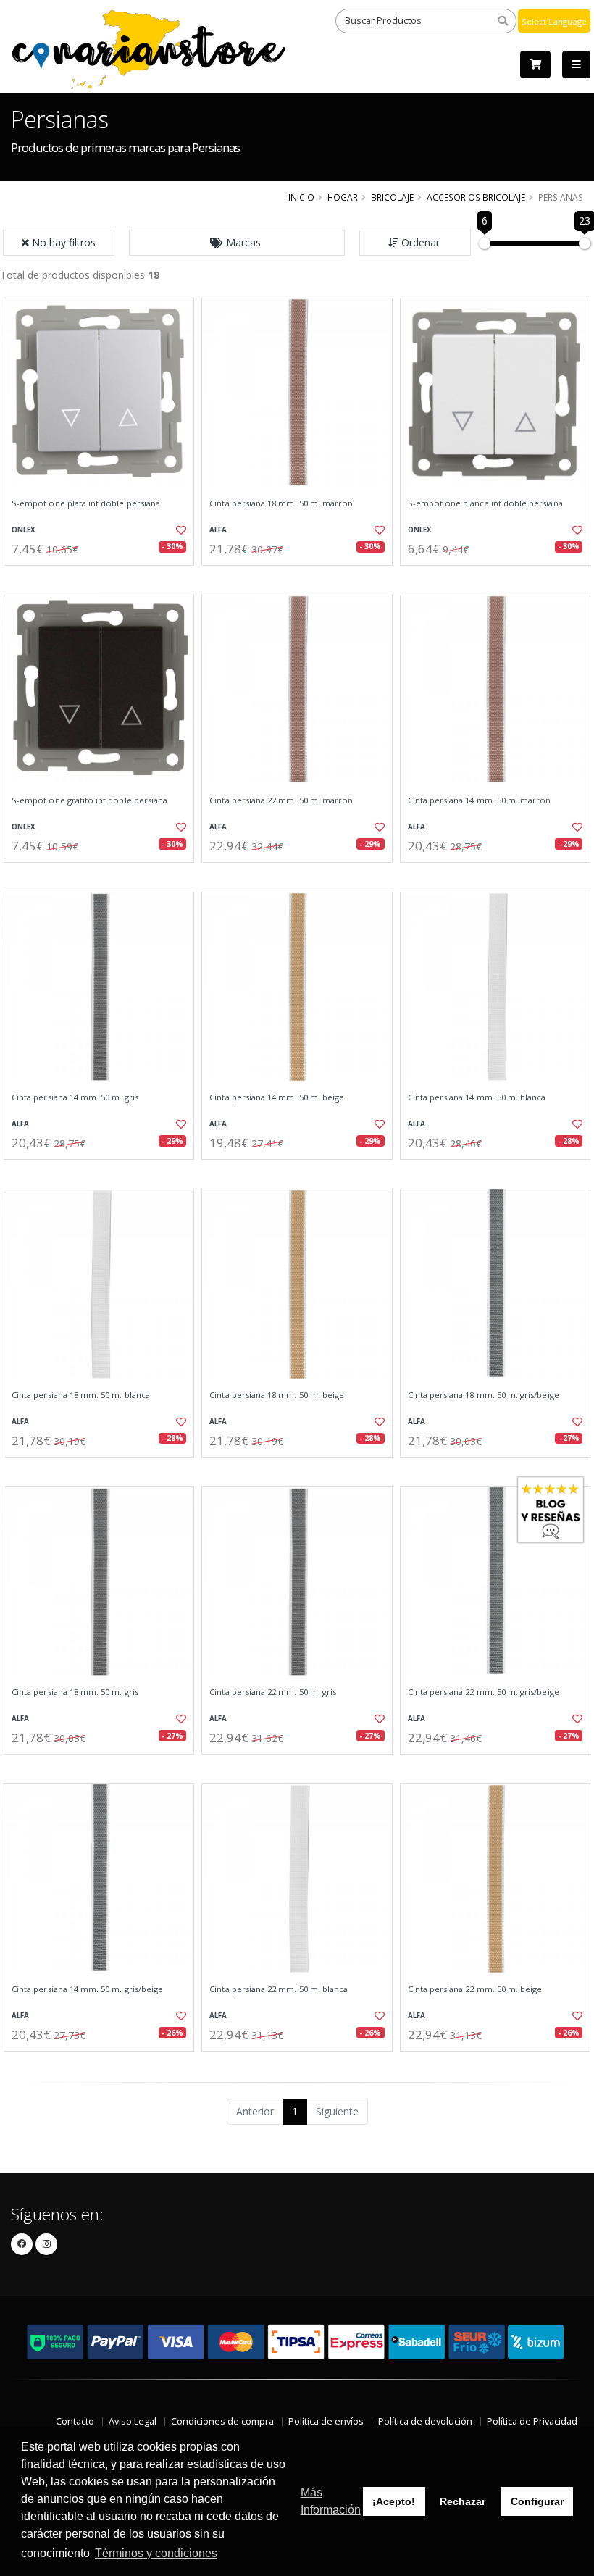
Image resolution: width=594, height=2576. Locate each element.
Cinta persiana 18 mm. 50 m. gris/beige (484, 1395)
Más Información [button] (331, 2501)
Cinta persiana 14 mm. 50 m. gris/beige (87, 1989)
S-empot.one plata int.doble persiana (86, 503)
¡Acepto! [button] (394, 2501)
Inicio (301, 197)
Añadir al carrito (104, 578)
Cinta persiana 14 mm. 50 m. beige (277, 1097)
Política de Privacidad (532, 2421)
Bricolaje (392, 197)
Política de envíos (326, 2421)
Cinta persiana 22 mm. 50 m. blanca (279, 1989)
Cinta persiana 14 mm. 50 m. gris (75, 1097)
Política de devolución (425, 2421)
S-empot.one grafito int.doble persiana (89, 800)
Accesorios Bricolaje (476, 197)
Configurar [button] (537, 2501)
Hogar (343, 197)
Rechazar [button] (463, 2501)
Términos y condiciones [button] (156, 2553)
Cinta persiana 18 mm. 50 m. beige (277, 1395)
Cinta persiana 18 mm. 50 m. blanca (81, 1395)
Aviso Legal (133, 2421)
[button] (237, 243)
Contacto (75, 2421)
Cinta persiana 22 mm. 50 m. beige (475, 1989)
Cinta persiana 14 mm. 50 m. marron (480, 800)
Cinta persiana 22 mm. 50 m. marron (281, 800)
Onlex (24, 530)
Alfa (218, 530)
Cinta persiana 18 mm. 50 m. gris (75, 1692)
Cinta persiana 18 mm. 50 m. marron (281, 503)
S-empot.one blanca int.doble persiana (485, 503)
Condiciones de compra (222, 2421)
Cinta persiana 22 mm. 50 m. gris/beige (484, 1692)
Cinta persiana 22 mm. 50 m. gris (273, 1692)
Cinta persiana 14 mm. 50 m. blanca (477, 1097)
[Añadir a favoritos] (178, 530)
